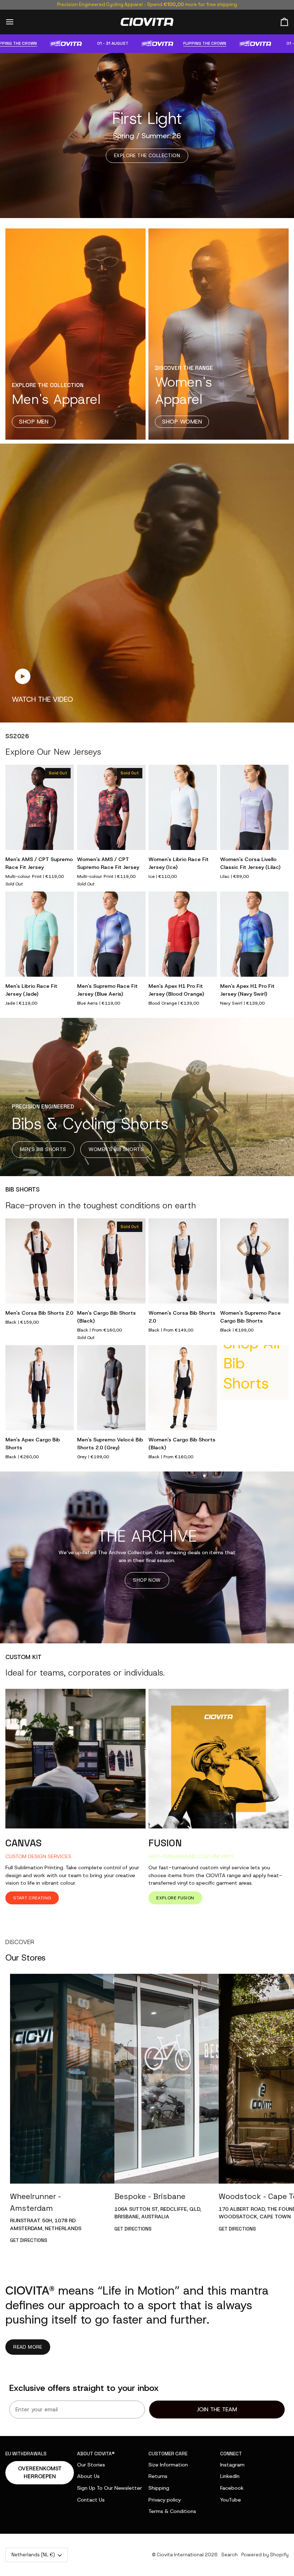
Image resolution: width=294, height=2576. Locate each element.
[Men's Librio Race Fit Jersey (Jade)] (40, 934)
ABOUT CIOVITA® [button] (96, 2454)
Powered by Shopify (265, 2555)
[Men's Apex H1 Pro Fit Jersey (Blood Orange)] (183, 934)
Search (229, 2555)
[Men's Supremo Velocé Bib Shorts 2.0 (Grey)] (111, 1388)
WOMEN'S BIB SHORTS (116, 1149)
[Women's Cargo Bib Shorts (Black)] (183, 1388)
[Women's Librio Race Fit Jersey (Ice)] (183, 808)
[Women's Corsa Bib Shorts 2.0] (183, 1261)
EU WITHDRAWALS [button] (26, 2454)
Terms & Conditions (172, 2511)
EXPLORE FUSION (175, 1898)
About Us (88, 2476)
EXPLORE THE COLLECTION (147, 155)
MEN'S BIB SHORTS (43, 1149)
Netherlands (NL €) (33, 2555)
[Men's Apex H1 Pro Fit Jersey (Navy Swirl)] (254, 934)
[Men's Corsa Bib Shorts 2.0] (40, 1261)
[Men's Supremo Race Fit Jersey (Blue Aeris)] (111, 934)
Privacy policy (165, 2500)
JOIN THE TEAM (217, 2409)
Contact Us (91, 2500)
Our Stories (91, 2465)
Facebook (232, 2488)
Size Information (168, 2465)
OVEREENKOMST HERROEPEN (40, 2473)
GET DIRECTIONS (29, 2240)
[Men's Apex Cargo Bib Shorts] (40, 1388)
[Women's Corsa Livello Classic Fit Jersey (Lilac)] (254, 808)
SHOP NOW (147, 1580)
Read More (28, 2347)
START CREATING (32, 1898)
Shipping (159, 2488)
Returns (158, 2476)
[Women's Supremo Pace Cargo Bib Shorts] (254, 1261)
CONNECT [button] (231, 2454)
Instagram (232, 2465)
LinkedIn (230, 2476)
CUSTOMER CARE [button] (168, 2454)
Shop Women (182, 422)
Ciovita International (180, 2555)
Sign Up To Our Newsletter (110, 2488)
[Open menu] (16, 22)
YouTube (231, 2500)
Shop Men (34, 422)
